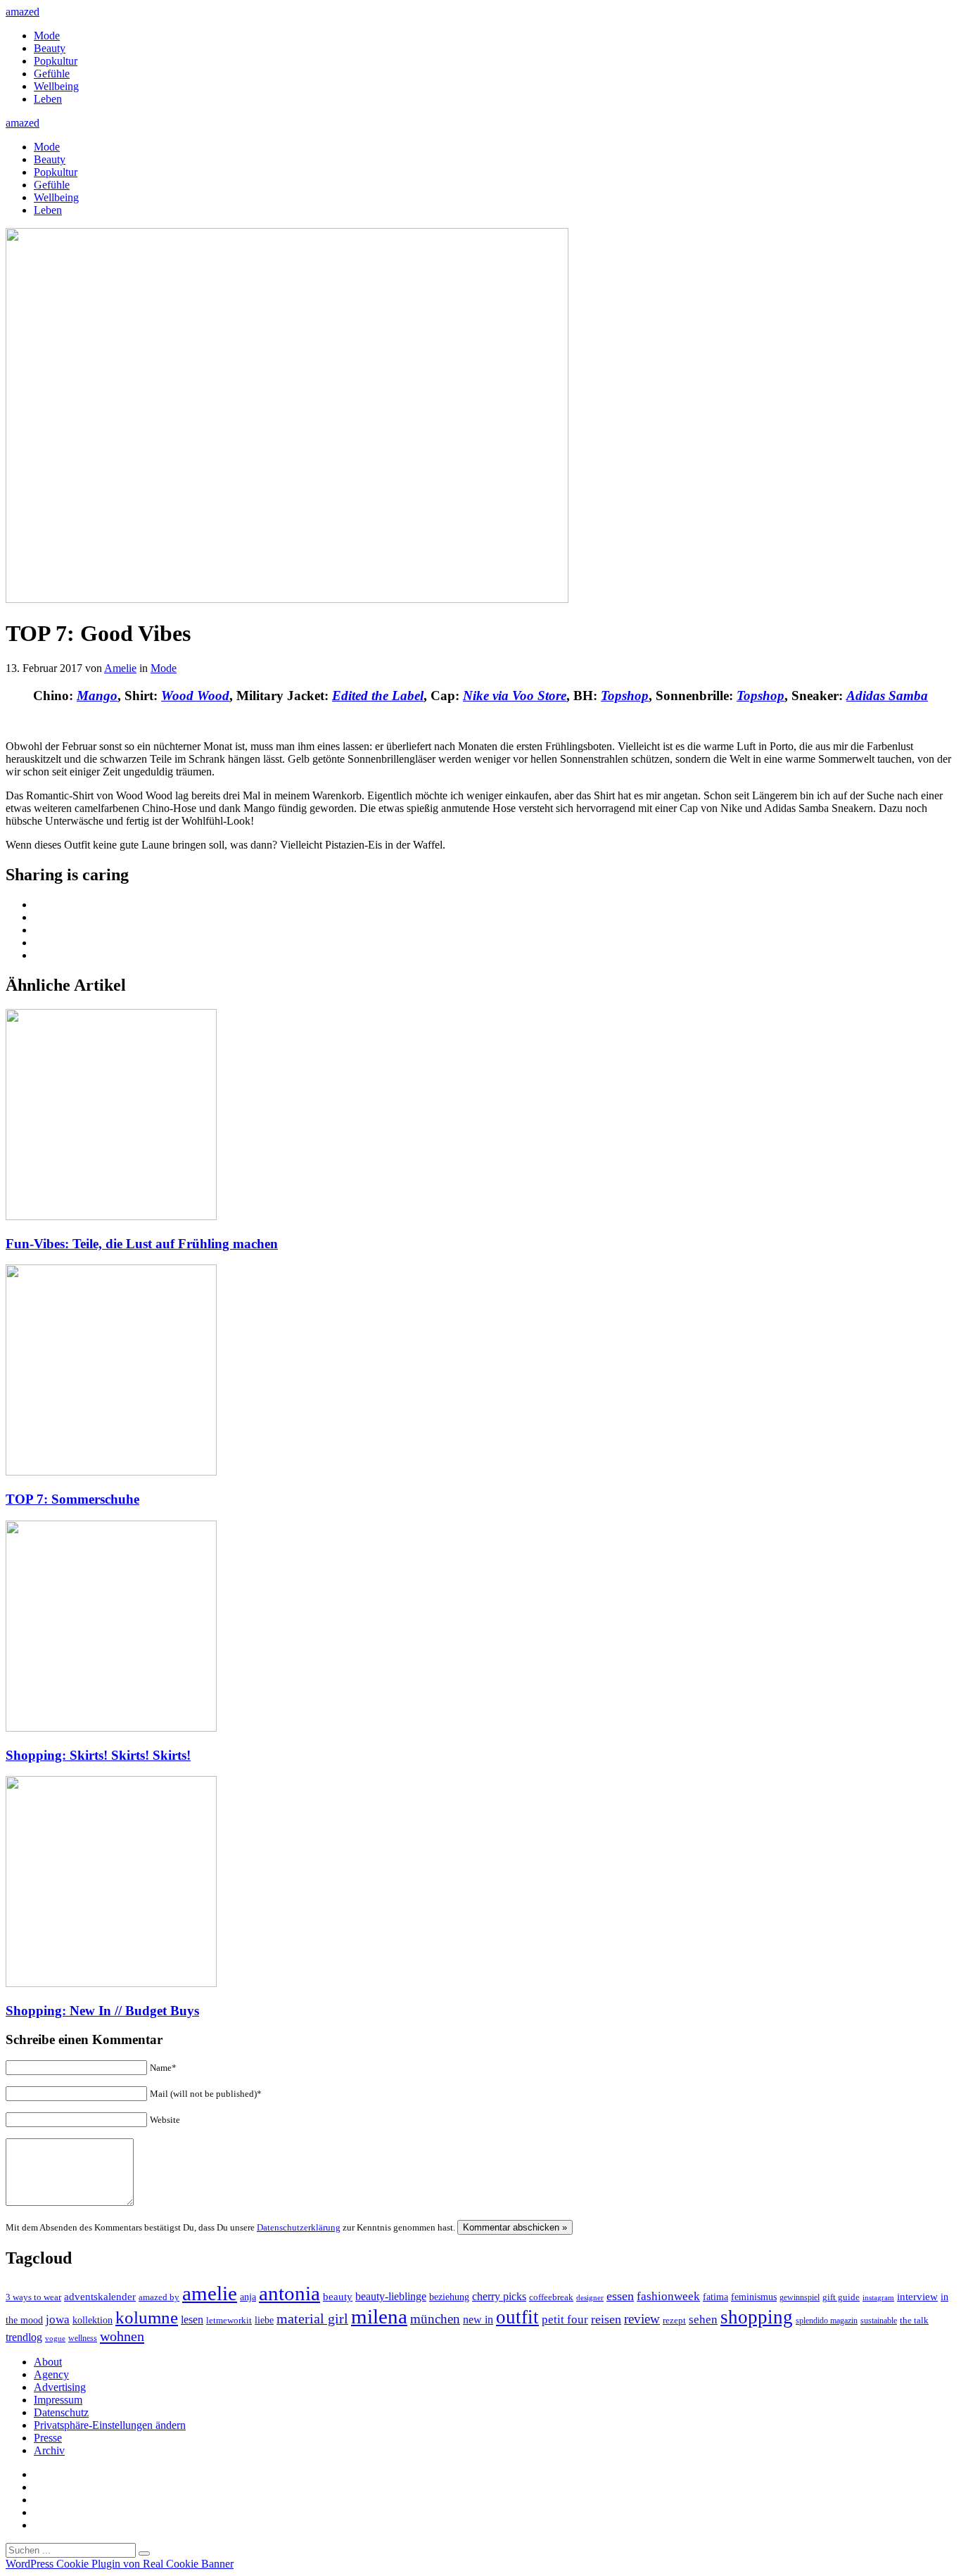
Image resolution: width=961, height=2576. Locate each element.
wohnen (122, 2336)
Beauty (50, 48)
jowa (58, 2320)
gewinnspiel (800, 2298)
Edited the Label (378, 696)
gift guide (841, 2297)
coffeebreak (551, 2297)
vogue (55, 2338)
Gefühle (52, 74)
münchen (435, 2319)
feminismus (754, 2297)
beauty (338, 2297)
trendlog (24, 2337)
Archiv (49, 2450)
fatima (715, 2297)
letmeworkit (229, 2321)
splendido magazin (827, 2321)
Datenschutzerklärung (299, 2227)
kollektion (93, 2320)
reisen (606, 2319)
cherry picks (499, 2296)
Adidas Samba (887, 696)
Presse (48, 2438)
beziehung (449, 2297)
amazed (23, 12)
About (48, 2362)
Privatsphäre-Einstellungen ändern (110, 2425)
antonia (289, 2293)
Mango (97, 696)
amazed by (159, 2297)
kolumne (147, 2317)
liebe (264, 2320)
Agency (51, 2374)
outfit (517, 2317)
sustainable (879, 2321)
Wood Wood (195, 696)
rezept (674, 2320)
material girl (312, 2318)
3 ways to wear (33, 2297)
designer (590, 2297)
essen (620, 2296)
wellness (83, 2338)
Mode (47, 36)
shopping (757, 2317)
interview (917, 2296)
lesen (192, 2320)
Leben (48, 99)
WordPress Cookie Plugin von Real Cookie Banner (120, 2564)
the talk (914, 2320)
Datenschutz (61, 2412)
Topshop (625, 696)
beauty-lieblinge (391, 2296)
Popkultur (56, 61)
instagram (878, 2298)
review (642, 2319)
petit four (565, 2320)
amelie (210, 2293)
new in (478, 2320)
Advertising (60, 2387)
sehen (703, 2320)
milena (379, 2316)
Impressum (58, 2400)
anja (248, 2297)
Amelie (120, 668)
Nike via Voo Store (515, 696)
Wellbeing (56, 86)
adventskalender (100, 2297)
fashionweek (668, 2296)
